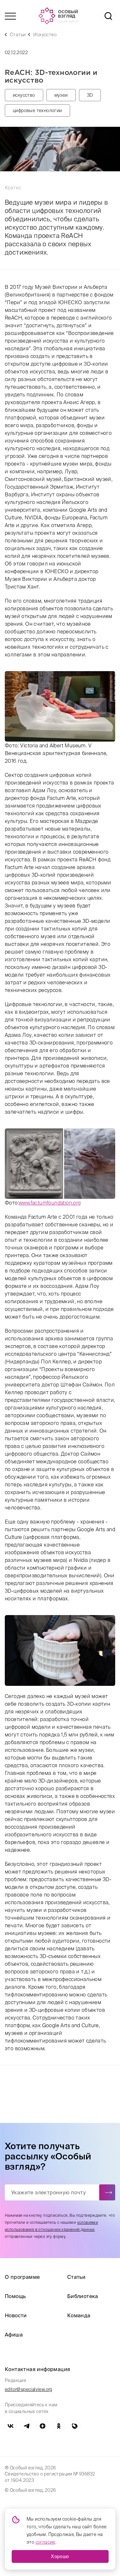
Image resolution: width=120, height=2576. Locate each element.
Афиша (14, 2335)
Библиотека (83, 2296)
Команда (79, 2315)
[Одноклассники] (59, 2426)
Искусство (45, 35)
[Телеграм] (27, 2426)
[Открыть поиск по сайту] (108, 16)
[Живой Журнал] (75, 2426)
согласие (45, 2542)
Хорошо (60, 2556)
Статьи (18, 35)
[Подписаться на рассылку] (107, 2192)
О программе (22, 2277)
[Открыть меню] (10, 16)
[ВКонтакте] (11, 2426)
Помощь (15, 2296)
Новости (16, 2315)
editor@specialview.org (29, 2389)
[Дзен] (43, 2426)
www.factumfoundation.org (50, 1203)
